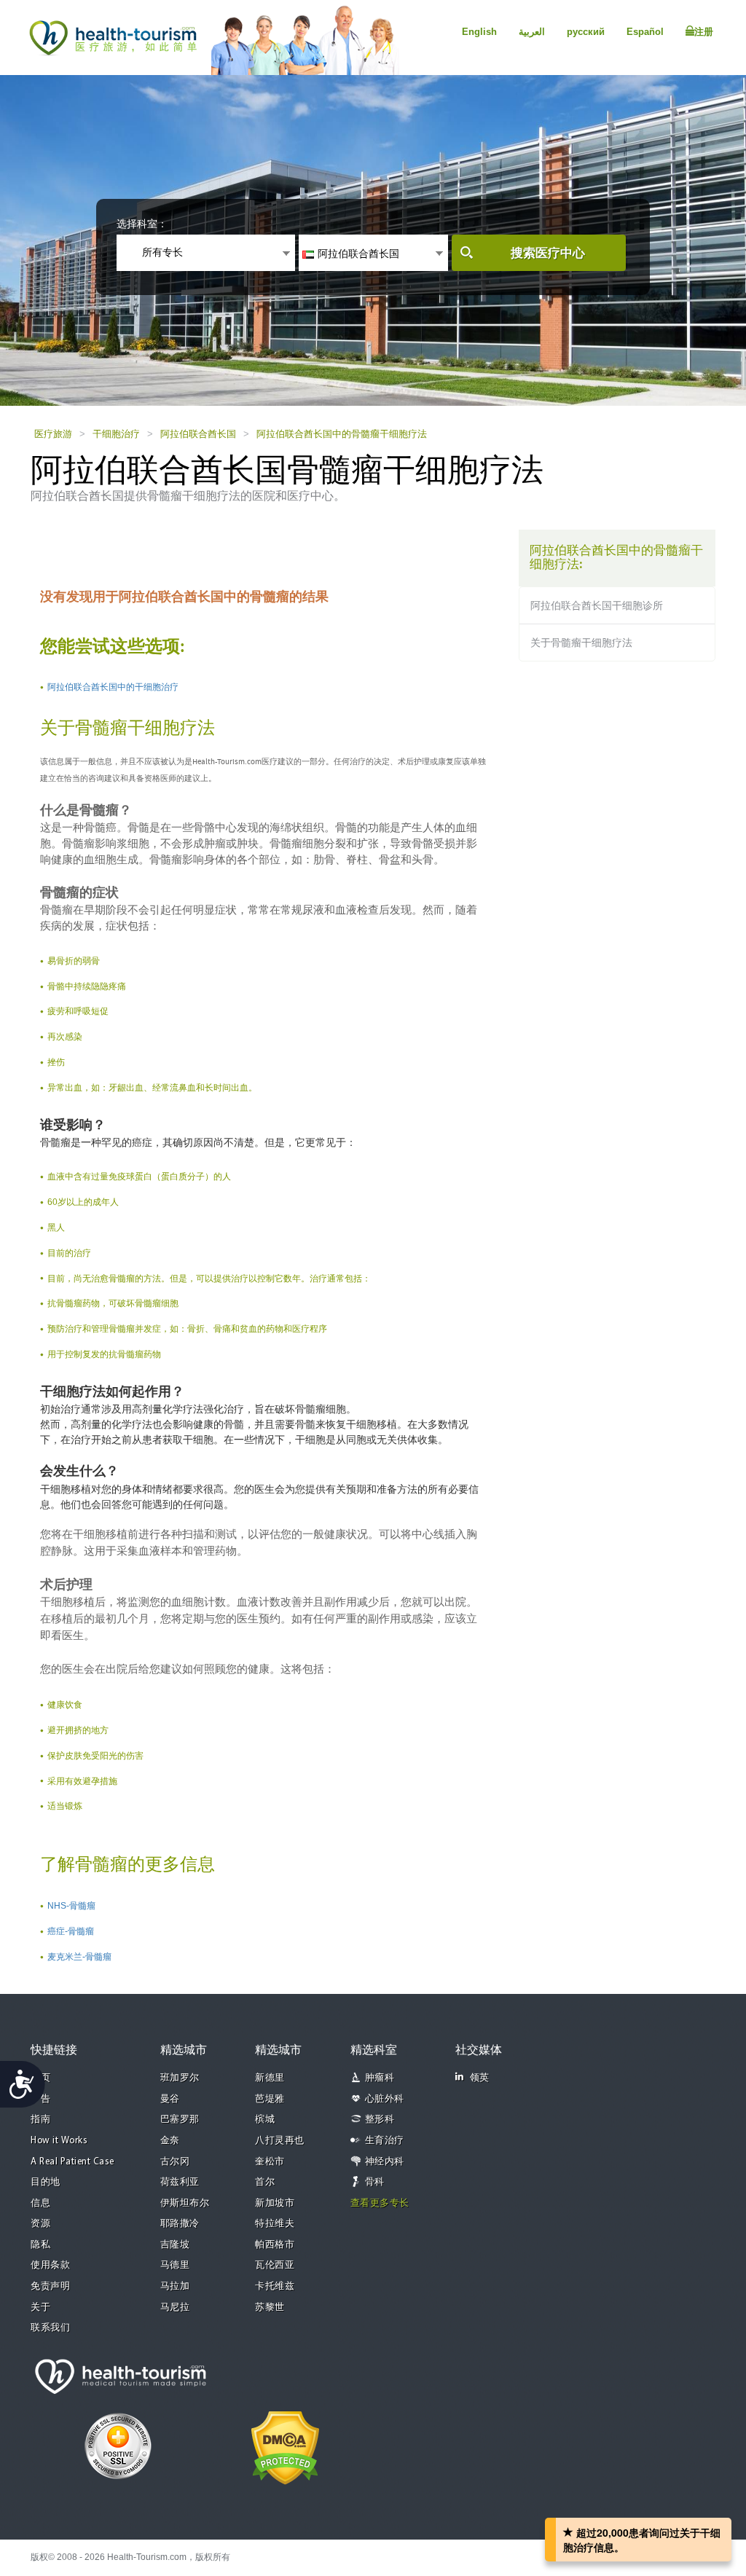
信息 (40, 2203)
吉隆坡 (175, 2245)
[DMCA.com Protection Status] (285, 2446)
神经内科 (385, 2162)
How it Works (59, 2141)
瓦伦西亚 (275, 2265)
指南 (40, 2120)
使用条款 (50, 2265)
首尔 (265, 2182)
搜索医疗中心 (548, 253)
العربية (532, 32)
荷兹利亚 (180, 2182)
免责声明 (50, 2286)
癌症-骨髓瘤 (71, 1931)
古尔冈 (175, 2162)
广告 (40, 2099)
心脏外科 (385, 2099)
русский (586, 32)
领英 (480, 2078)
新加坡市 (275, 2203)
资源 (40, 2224)
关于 (40, 2308)
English (479, 32)
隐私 (40, 2245)
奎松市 (270, 2162)
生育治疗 (385, 2141)
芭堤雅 (270, 2099)
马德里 (175, 2265)
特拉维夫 (275, 2224)
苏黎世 (270, 2308)
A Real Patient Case (72, 2162)
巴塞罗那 (180, 2120)
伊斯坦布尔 (185, 2203)
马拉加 (175, 2286)
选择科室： (142, 224)
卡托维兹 (275, 2286)
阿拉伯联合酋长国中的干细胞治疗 (113, 687)
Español (645, 32)
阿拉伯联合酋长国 (198, 434)
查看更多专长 (380, 2203)
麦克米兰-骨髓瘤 (79, 1957)
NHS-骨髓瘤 (71, 1906)
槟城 (265, 2120)
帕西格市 (275, 2245)
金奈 (170, 2141)
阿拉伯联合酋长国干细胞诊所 (597, 605)
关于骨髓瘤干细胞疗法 (581, 643)
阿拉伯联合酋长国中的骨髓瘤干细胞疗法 (342, 434)
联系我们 (50, 2328)
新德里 (270, 2078)
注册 (704, 32)
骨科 (375, 2182)
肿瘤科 (380, 2078)
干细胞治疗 (116, 434)
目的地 (46, 2182)
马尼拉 (175, 2308)
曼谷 (170, 2099)
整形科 (380, 2120)
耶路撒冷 (180, 2224)
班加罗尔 (180, 2078)
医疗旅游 (53, 434)
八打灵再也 (280, 2141)
